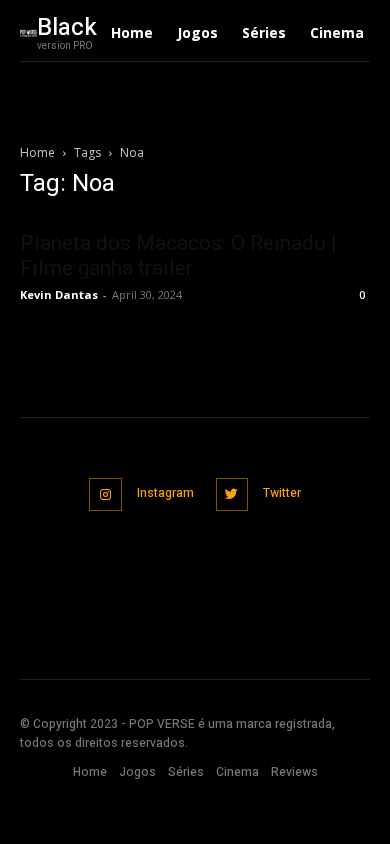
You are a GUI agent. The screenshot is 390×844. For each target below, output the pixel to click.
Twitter (282, 493)
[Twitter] (232, 494)
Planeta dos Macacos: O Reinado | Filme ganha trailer (178, 255)
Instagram (165, 493)
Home (37, 152)
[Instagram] (105, 494)
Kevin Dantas (59, 294)
